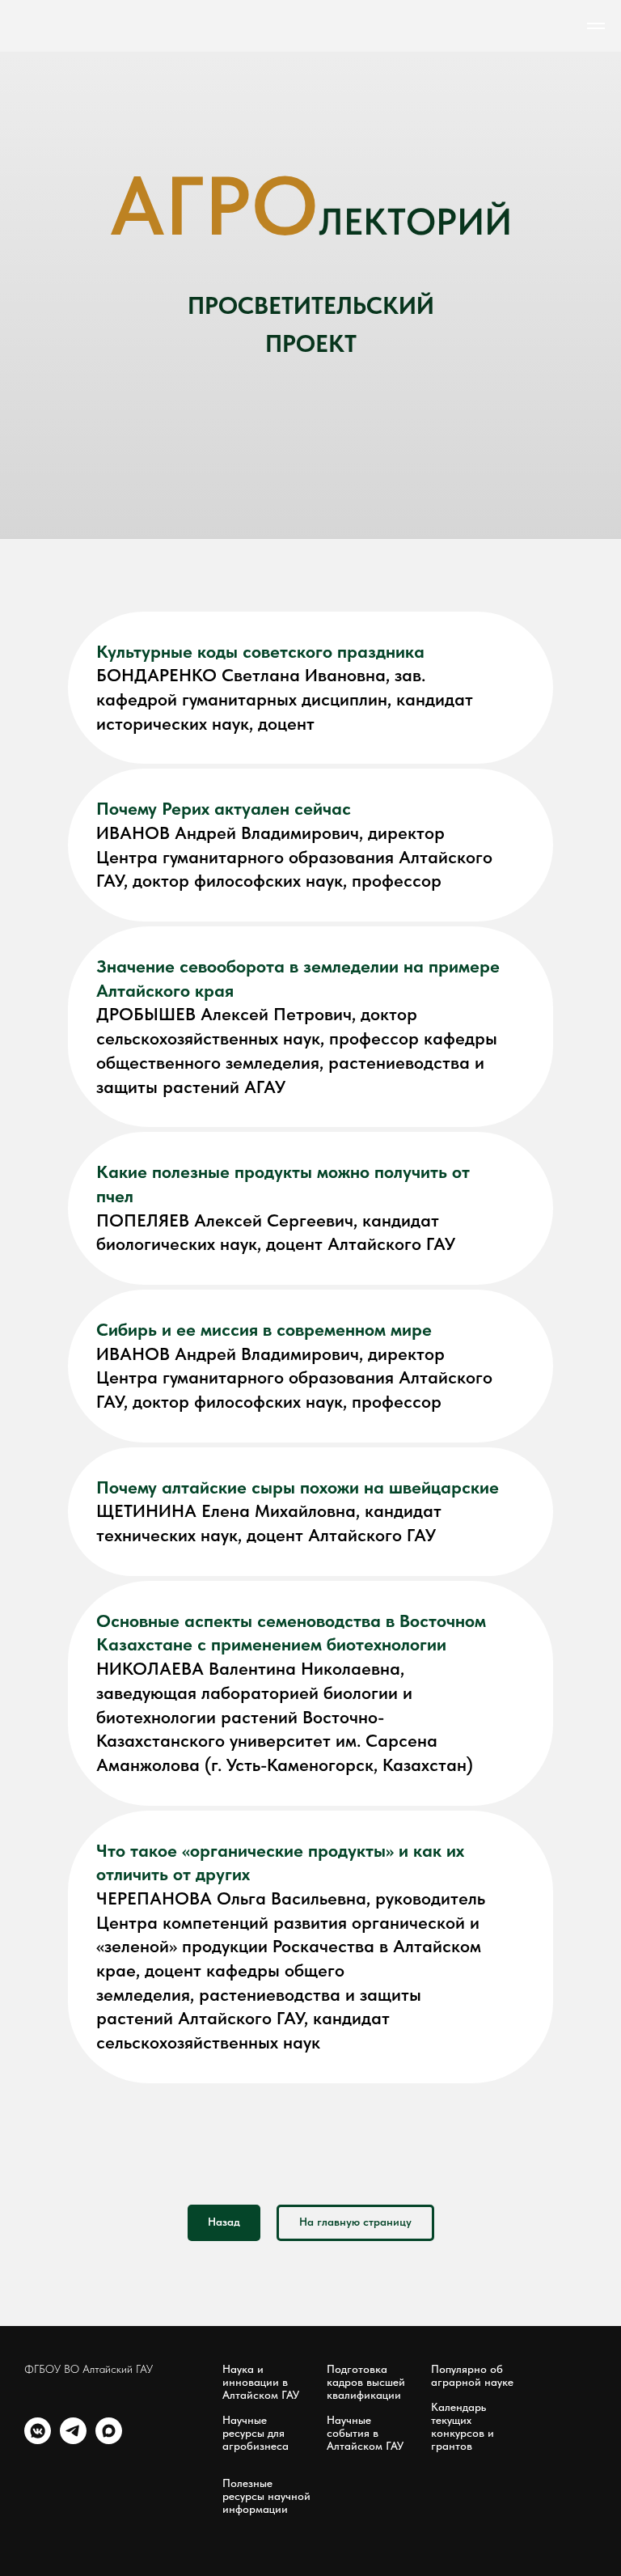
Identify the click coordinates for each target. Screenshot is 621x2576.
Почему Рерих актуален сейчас (224, 1944)
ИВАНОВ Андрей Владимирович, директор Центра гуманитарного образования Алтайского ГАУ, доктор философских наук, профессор (294, 1992)
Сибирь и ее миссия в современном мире (264, 2465)
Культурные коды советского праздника (260, 1787)
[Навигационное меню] (596, 26)
